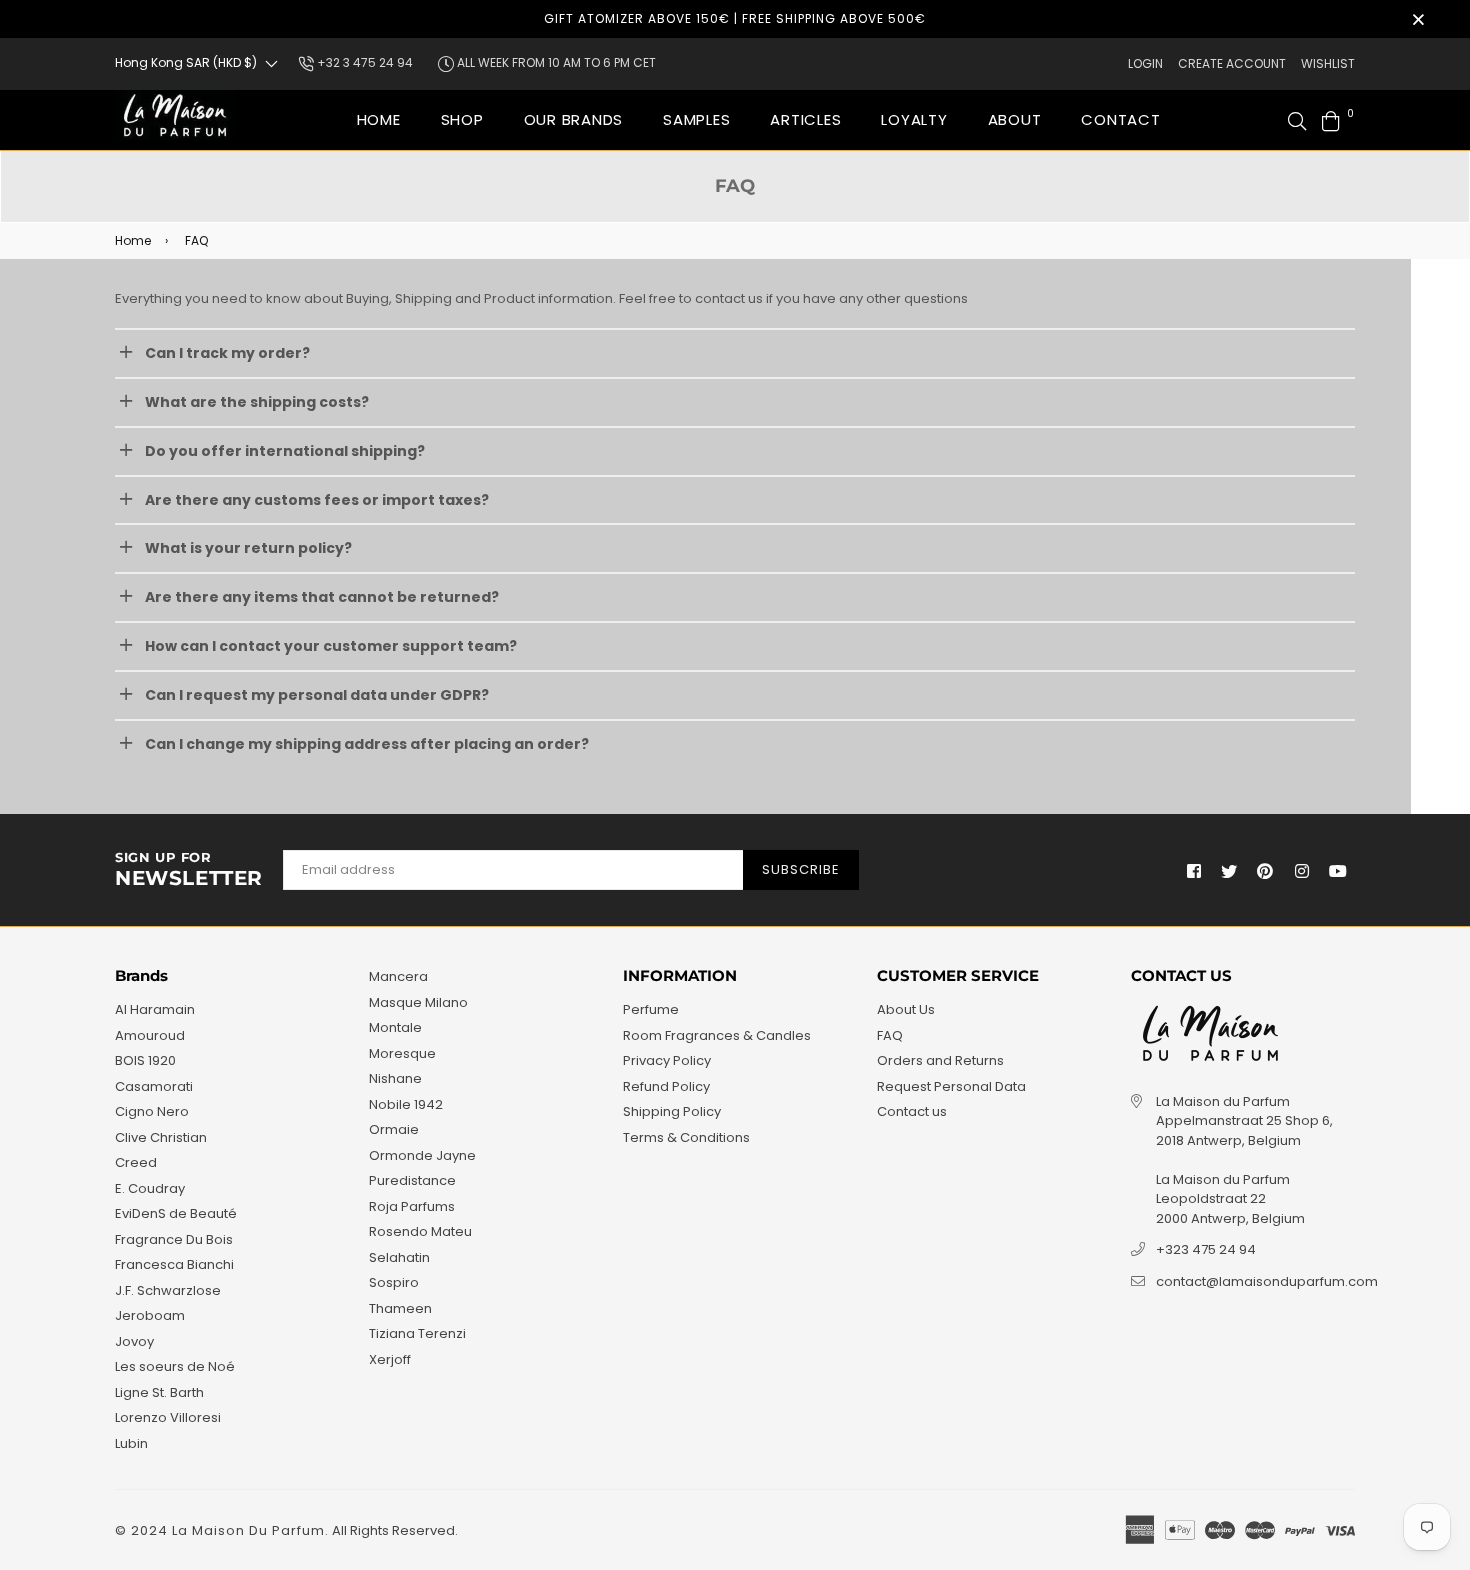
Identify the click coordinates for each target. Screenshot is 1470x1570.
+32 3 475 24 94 (363, 62)
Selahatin (399, 1257)
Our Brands (574, 119)
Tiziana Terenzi (417, 1333)
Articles (805, 119)
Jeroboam (150, 1315)
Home (379, 119)
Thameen (400, 1308)
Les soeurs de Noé (175, 1366)
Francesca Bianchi (174, 1264)
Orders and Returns (940, 1060)
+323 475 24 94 (1206, 1249)
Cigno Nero (152, 1111)
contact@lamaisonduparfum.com (1267, 1281)
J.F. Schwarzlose (168, 1290)
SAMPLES (696, 119)
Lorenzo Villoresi (168, 1417)
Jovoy (134, 1341)
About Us (906, 1009)
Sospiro (394, 1282)
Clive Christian (161, 1137)
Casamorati (154, 1086)
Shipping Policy (672, 1111)
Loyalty (914, 119)
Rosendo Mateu (420, 1231)
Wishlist (1328, 63)
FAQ (890, 1035)
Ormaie (394, 1129)
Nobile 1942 (406, 1104)
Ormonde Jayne (422, 1155)
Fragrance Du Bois (174, 1239)
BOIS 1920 (145, 1060)
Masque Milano (418, 1002)
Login (1145, 63)
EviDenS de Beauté (176, 1213)
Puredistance (412, 1180)
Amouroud (150, 1035)
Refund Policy (666, 1086)
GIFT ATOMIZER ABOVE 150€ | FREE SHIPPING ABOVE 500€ (735, 18)
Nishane (395, 1078)
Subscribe (801, 869)
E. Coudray (150, 1188)
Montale (395, 1027)
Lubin (131, 1443)
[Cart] (1331, 119)
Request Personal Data (951, 1086)
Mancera (398, 976)
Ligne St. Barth (159, 1392)
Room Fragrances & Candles (717, 1035)
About (1015, 119)
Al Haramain (155, 1009)
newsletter (189, 870)
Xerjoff (390, 1359)
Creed (136, 1162)
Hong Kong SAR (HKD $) (186, 62)
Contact (1120, 119)
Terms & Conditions (686, 1137)
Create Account (1232, 63)
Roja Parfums (412, 1206)
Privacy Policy (667, 1060)
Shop (462, 119)
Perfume (651, 1009)
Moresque (402, 1053)
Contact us (912, 1111)
